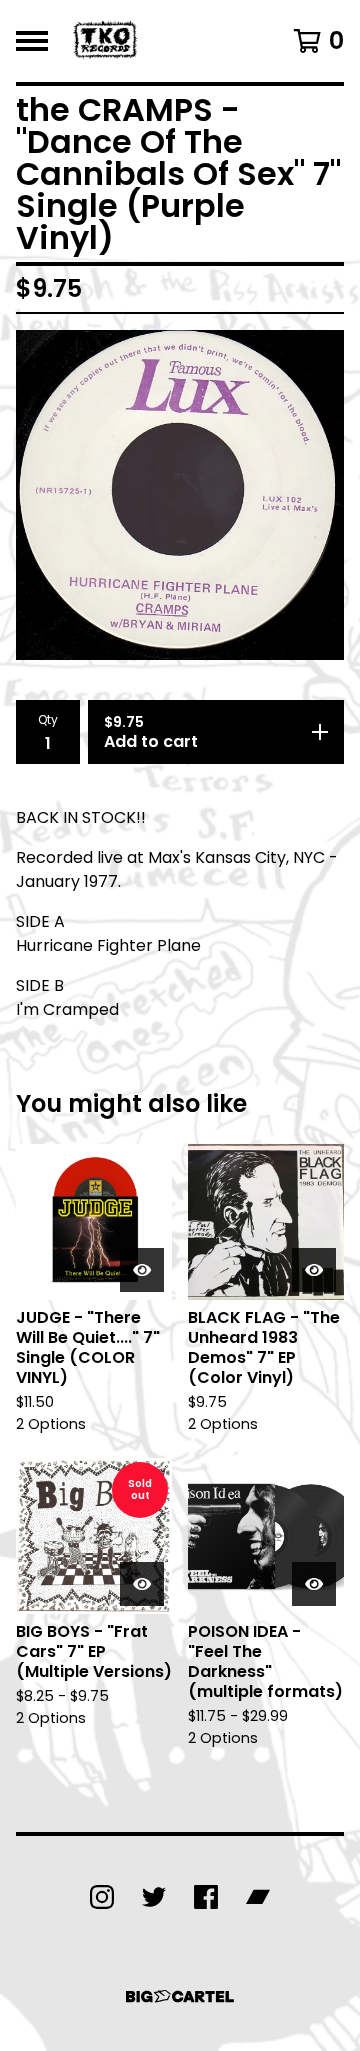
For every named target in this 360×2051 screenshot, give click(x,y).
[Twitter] (154, 1897)
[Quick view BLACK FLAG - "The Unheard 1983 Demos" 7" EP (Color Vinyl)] (314, 1270)
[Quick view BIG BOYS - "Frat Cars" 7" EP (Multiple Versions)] (142, 1584)
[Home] (107, 41)
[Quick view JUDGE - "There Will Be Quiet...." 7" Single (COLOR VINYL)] (142, 1270)
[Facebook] (206, 1897)
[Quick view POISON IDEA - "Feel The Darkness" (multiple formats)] (314, 1584)
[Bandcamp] (258, 1897)
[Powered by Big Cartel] (180, 1996)
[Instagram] (102, 1897)
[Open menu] (32, 41)
